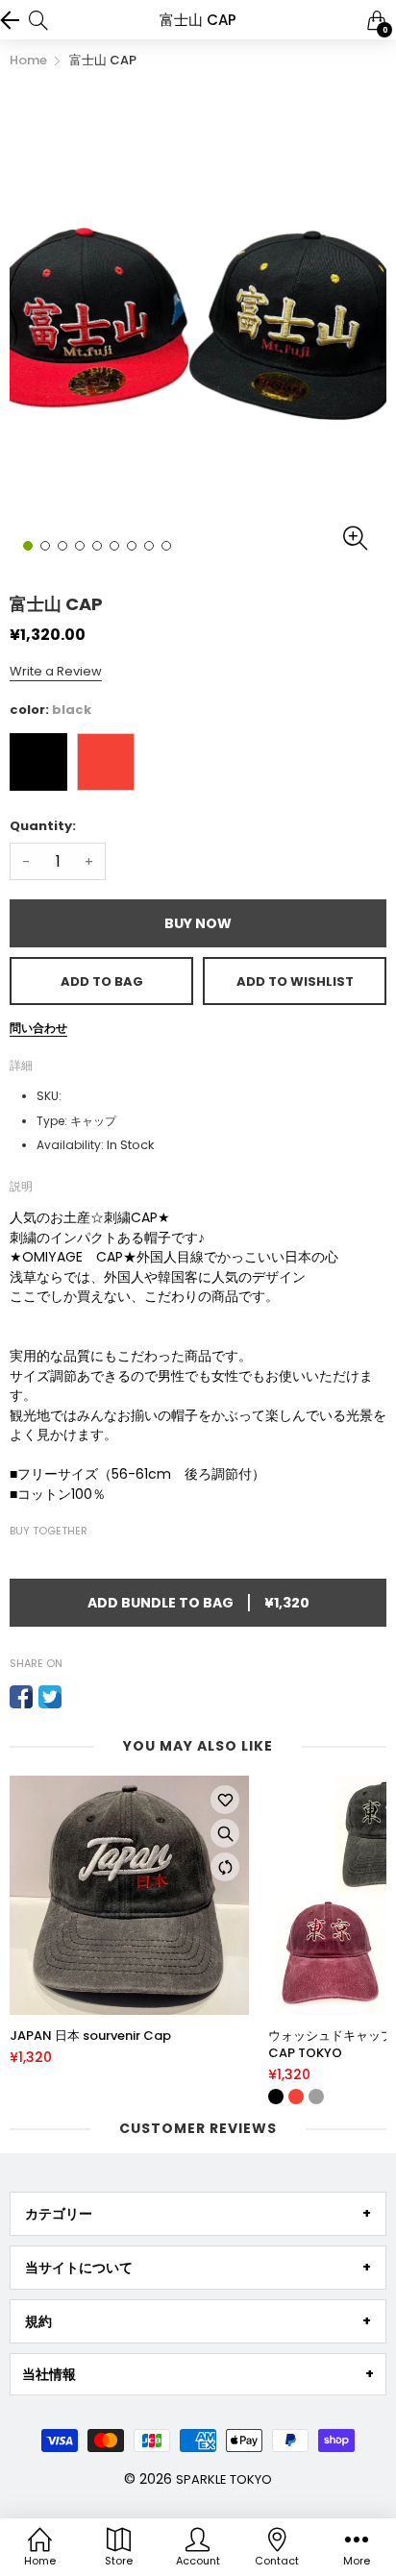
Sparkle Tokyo (224, 2479)
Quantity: (43, 826)
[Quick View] (225, 1833)
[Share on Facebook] (21, 1697)
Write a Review (56, 671)
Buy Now (198, 923)
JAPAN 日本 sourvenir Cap (90, 2036)
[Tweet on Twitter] (50, 1697)
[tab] (198, 2214)
